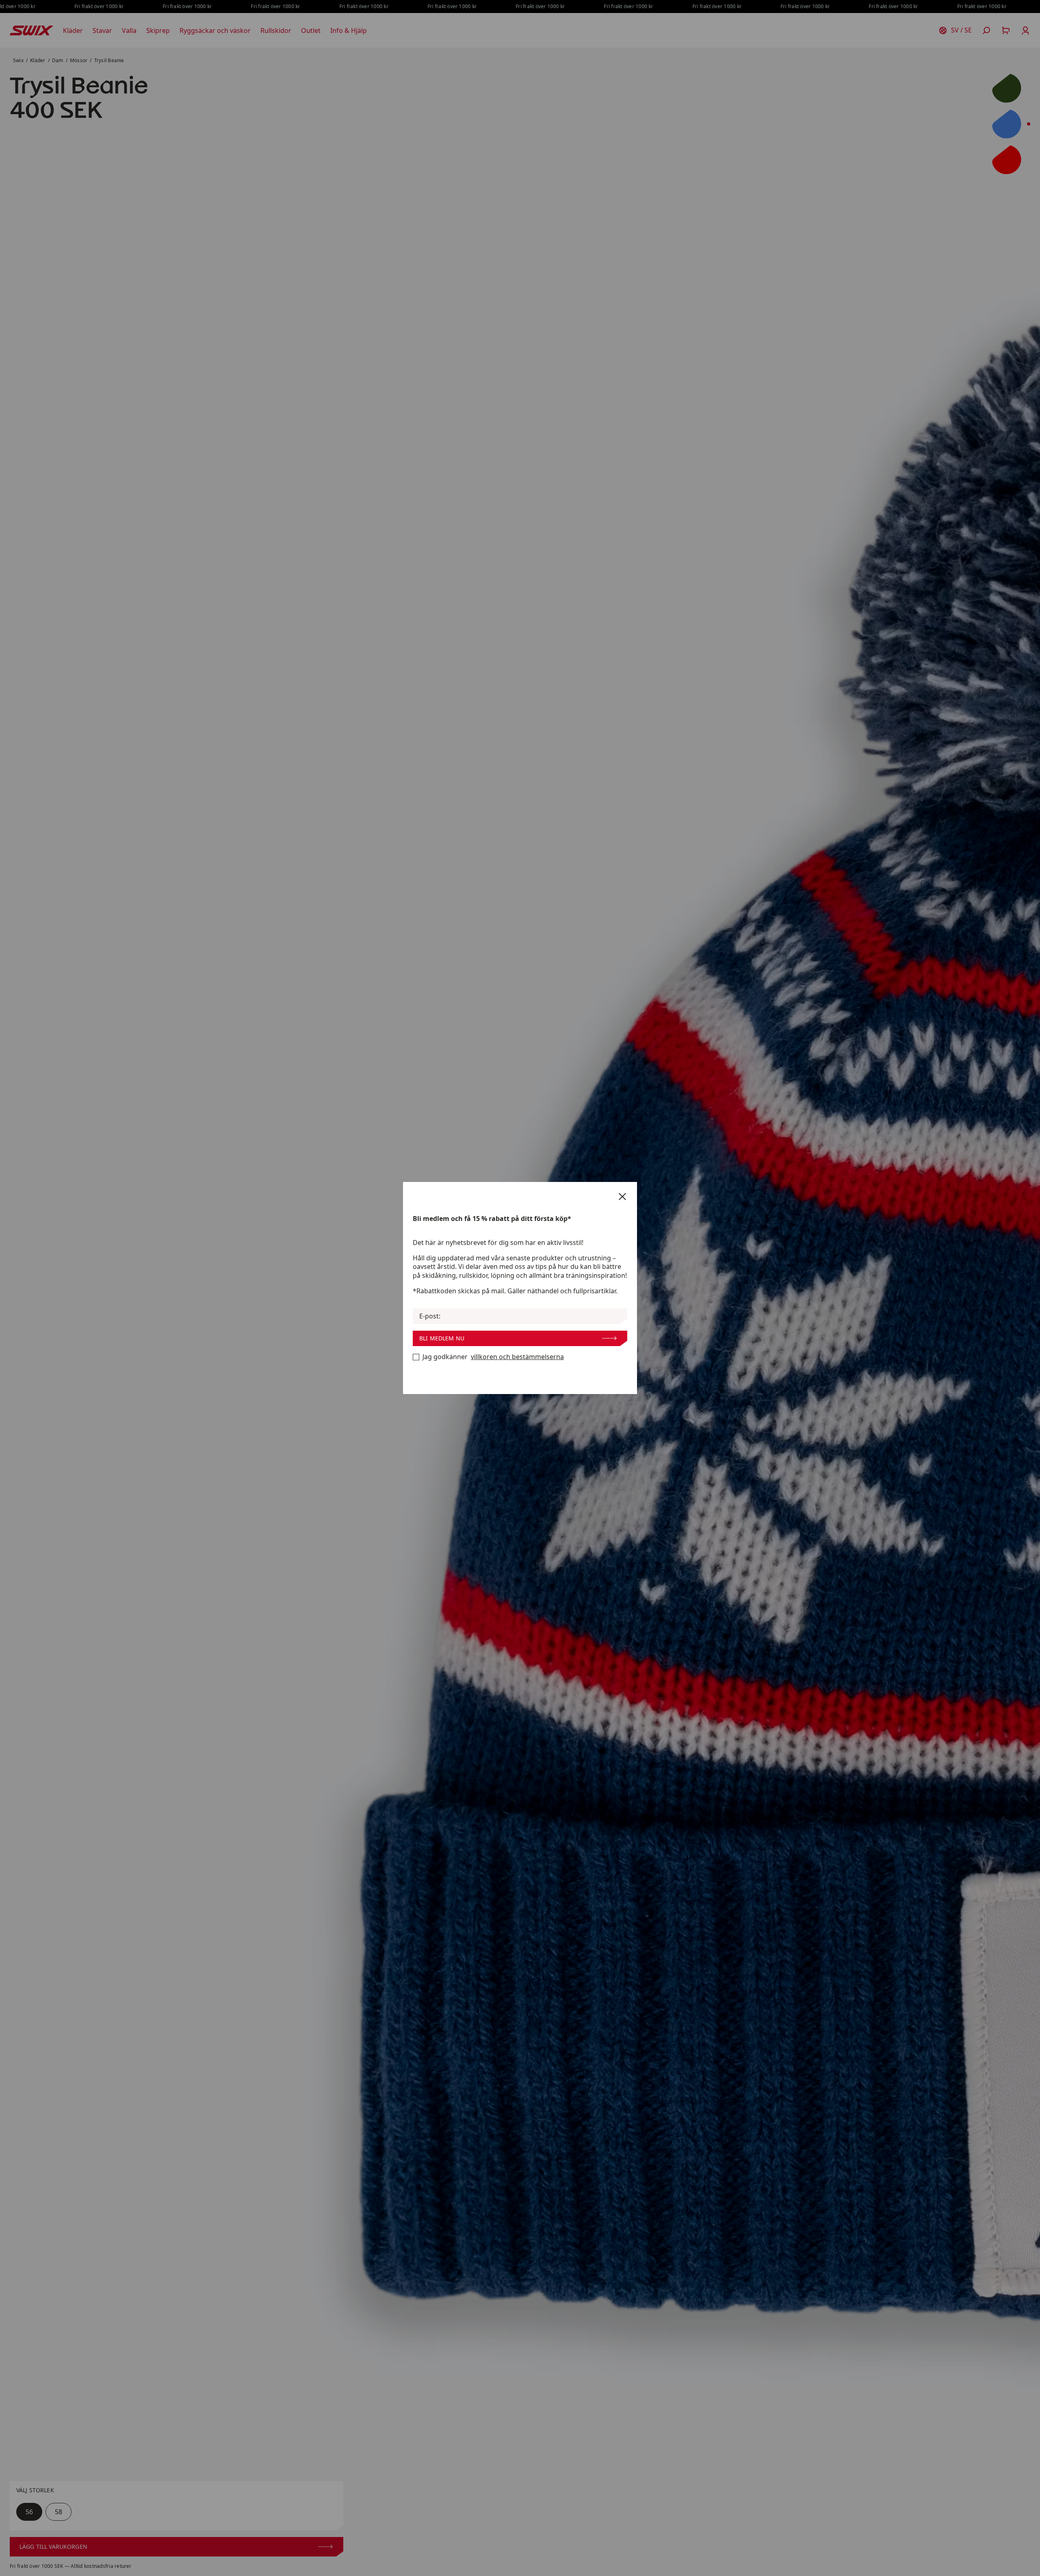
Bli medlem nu (442, 1338)
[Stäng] (622, 1197)
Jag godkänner (493, 1357)
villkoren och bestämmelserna (517, 1357)
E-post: (430, 1316)
